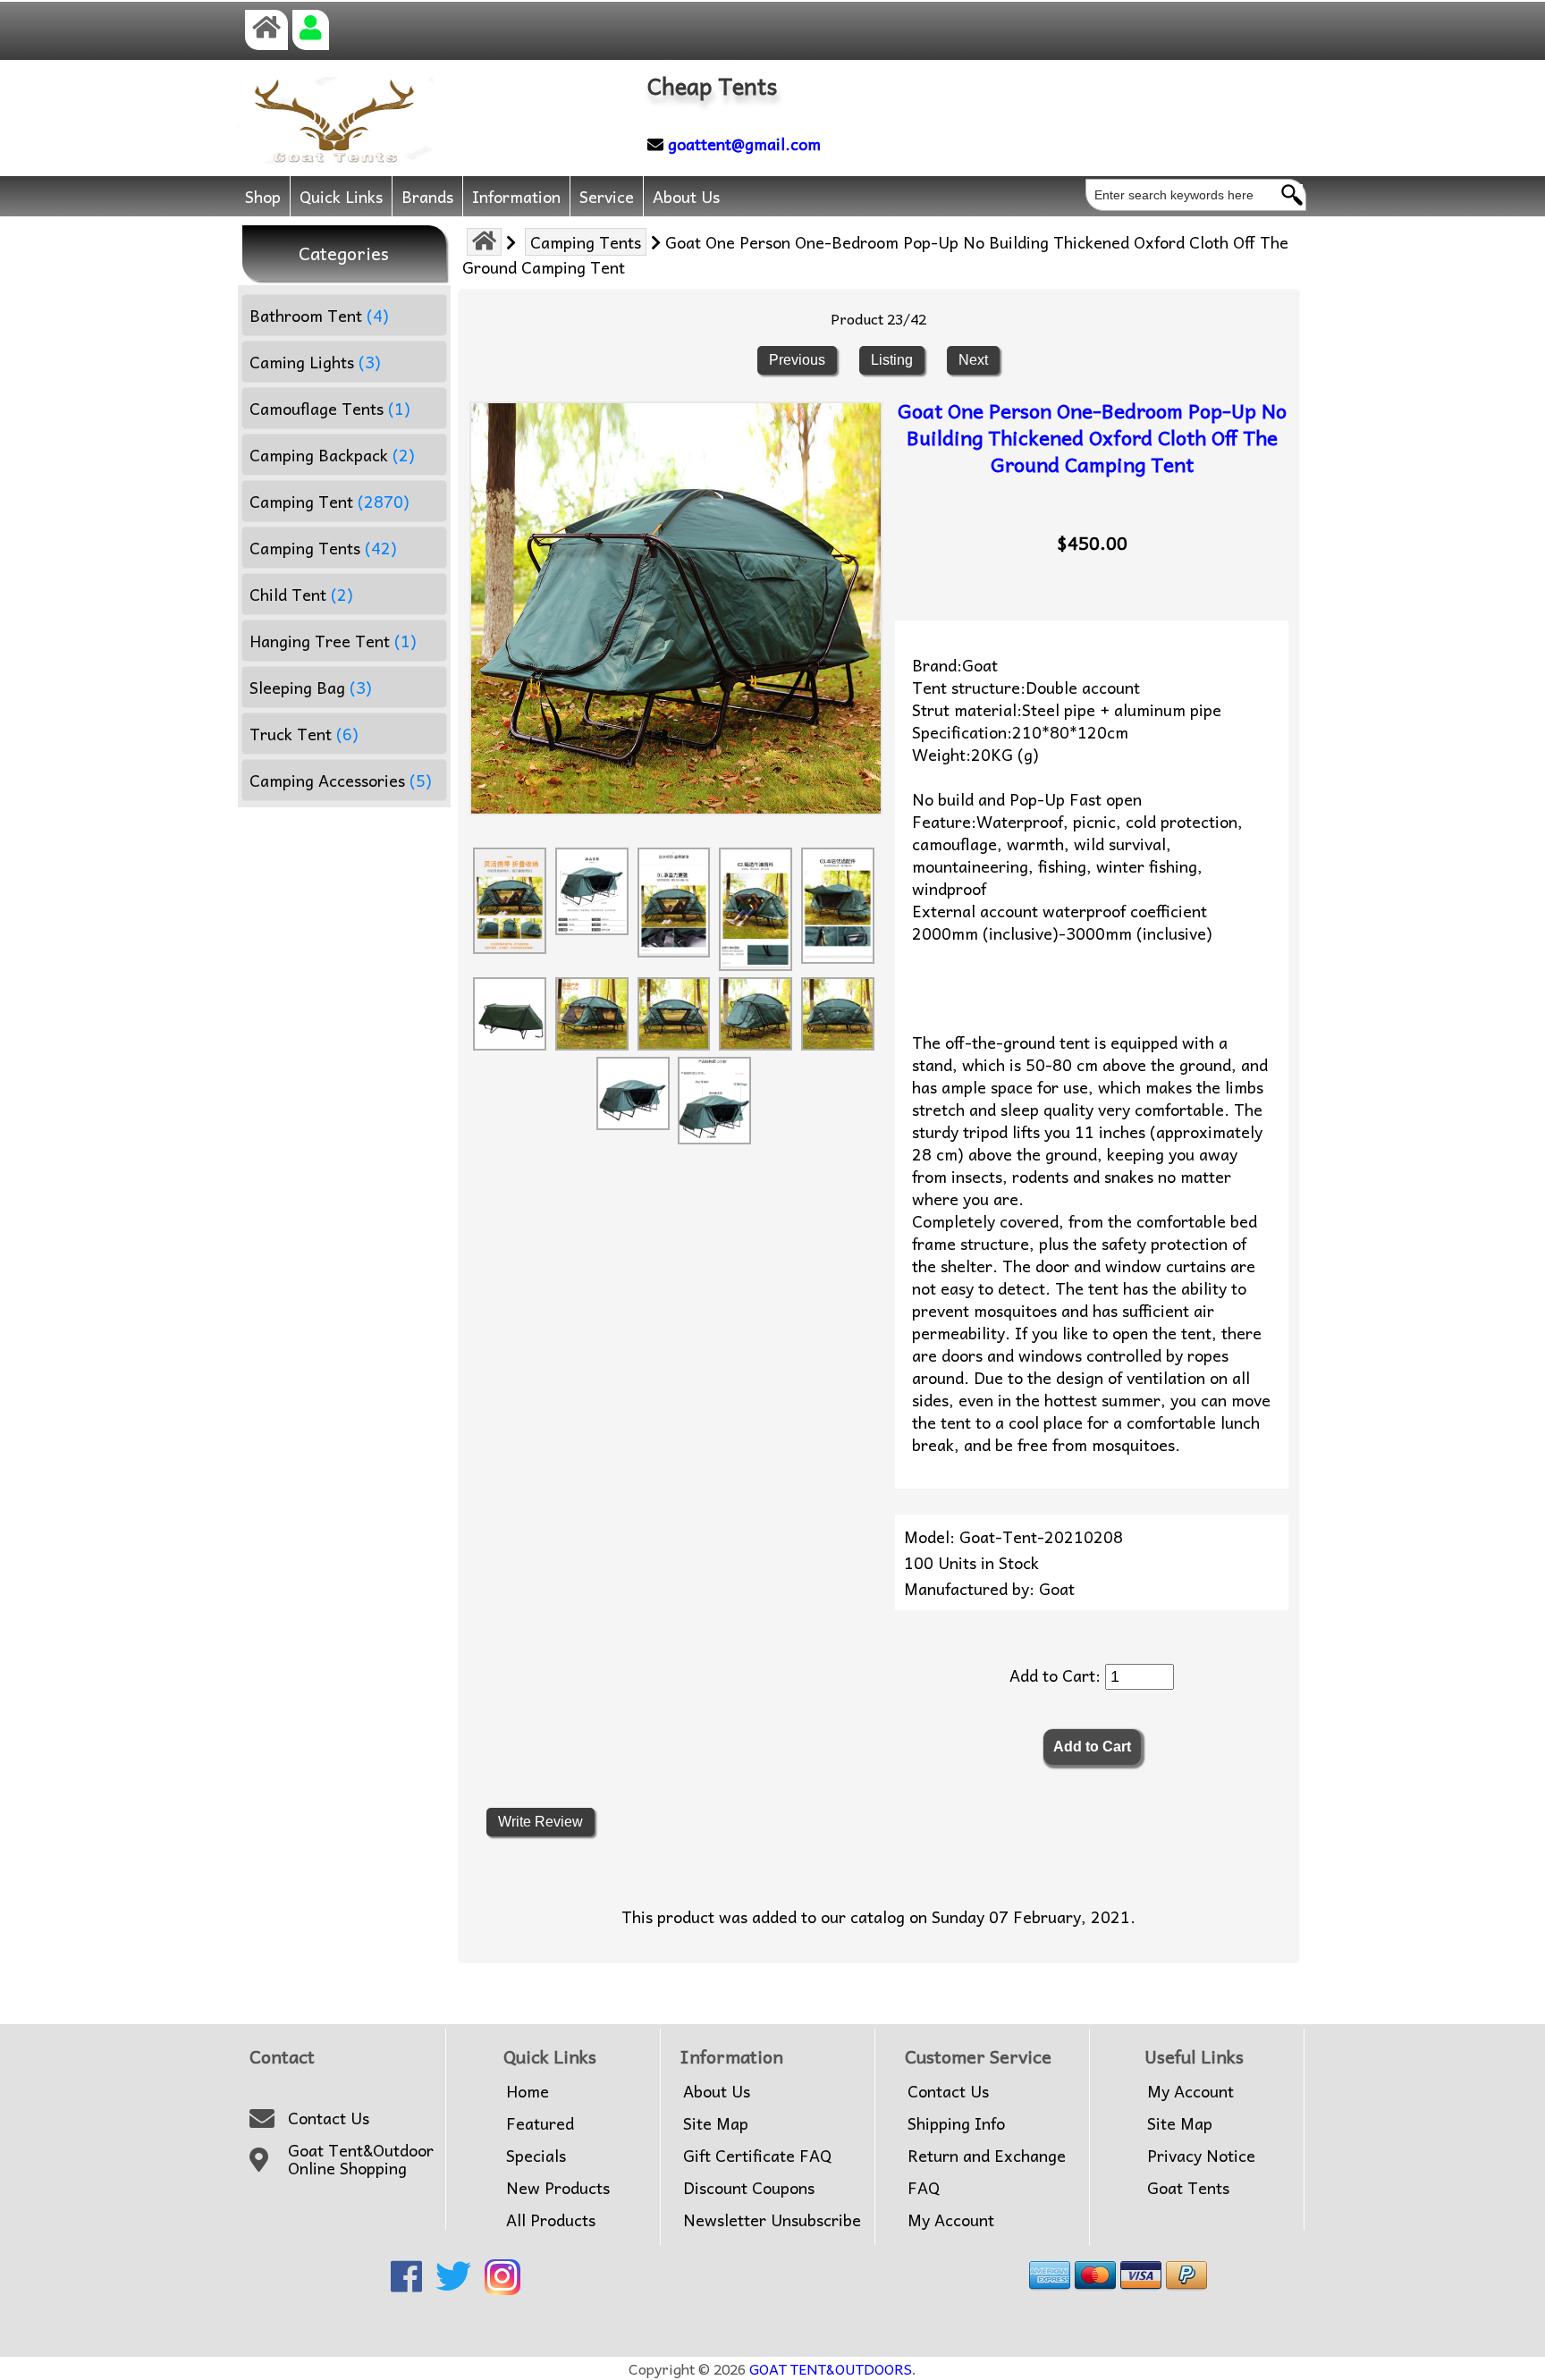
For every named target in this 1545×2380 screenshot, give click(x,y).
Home (528, 2091)
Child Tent (301, 594)
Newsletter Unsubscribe (772, 2220)
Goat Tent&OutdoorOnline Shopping (361, 2160)
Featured (540, 2123)
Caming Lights (315, 362)
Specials (536, 2156)
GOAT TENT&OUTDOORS (831, 2368)
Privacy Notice (1201, 2156)
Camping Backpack (332, 455)
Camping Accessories (341, 780)
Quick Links (341, 196)
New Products (558, 2188)
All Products (551, 2220)
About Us (686, 196)
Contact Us (329, 2118)
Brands (427, 196)
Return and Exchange (987, 2156)
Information (516, 196)
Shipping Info (956, 2123)
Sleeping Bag (311, 687)
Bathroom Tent (319, 315)
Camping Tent (329, 501)
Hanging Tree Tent (333, 641)
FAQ (924, 2188)
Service (607, 196)
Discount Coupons (749, 2188)
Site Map (716, 2123)
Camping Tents (586, 242)
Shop (263, 196)
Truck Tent (304, 734)
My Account (951, 2220)
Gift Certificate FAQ (757, 2156)
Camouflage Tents (330, 408)
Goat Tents (1188, 2188)
